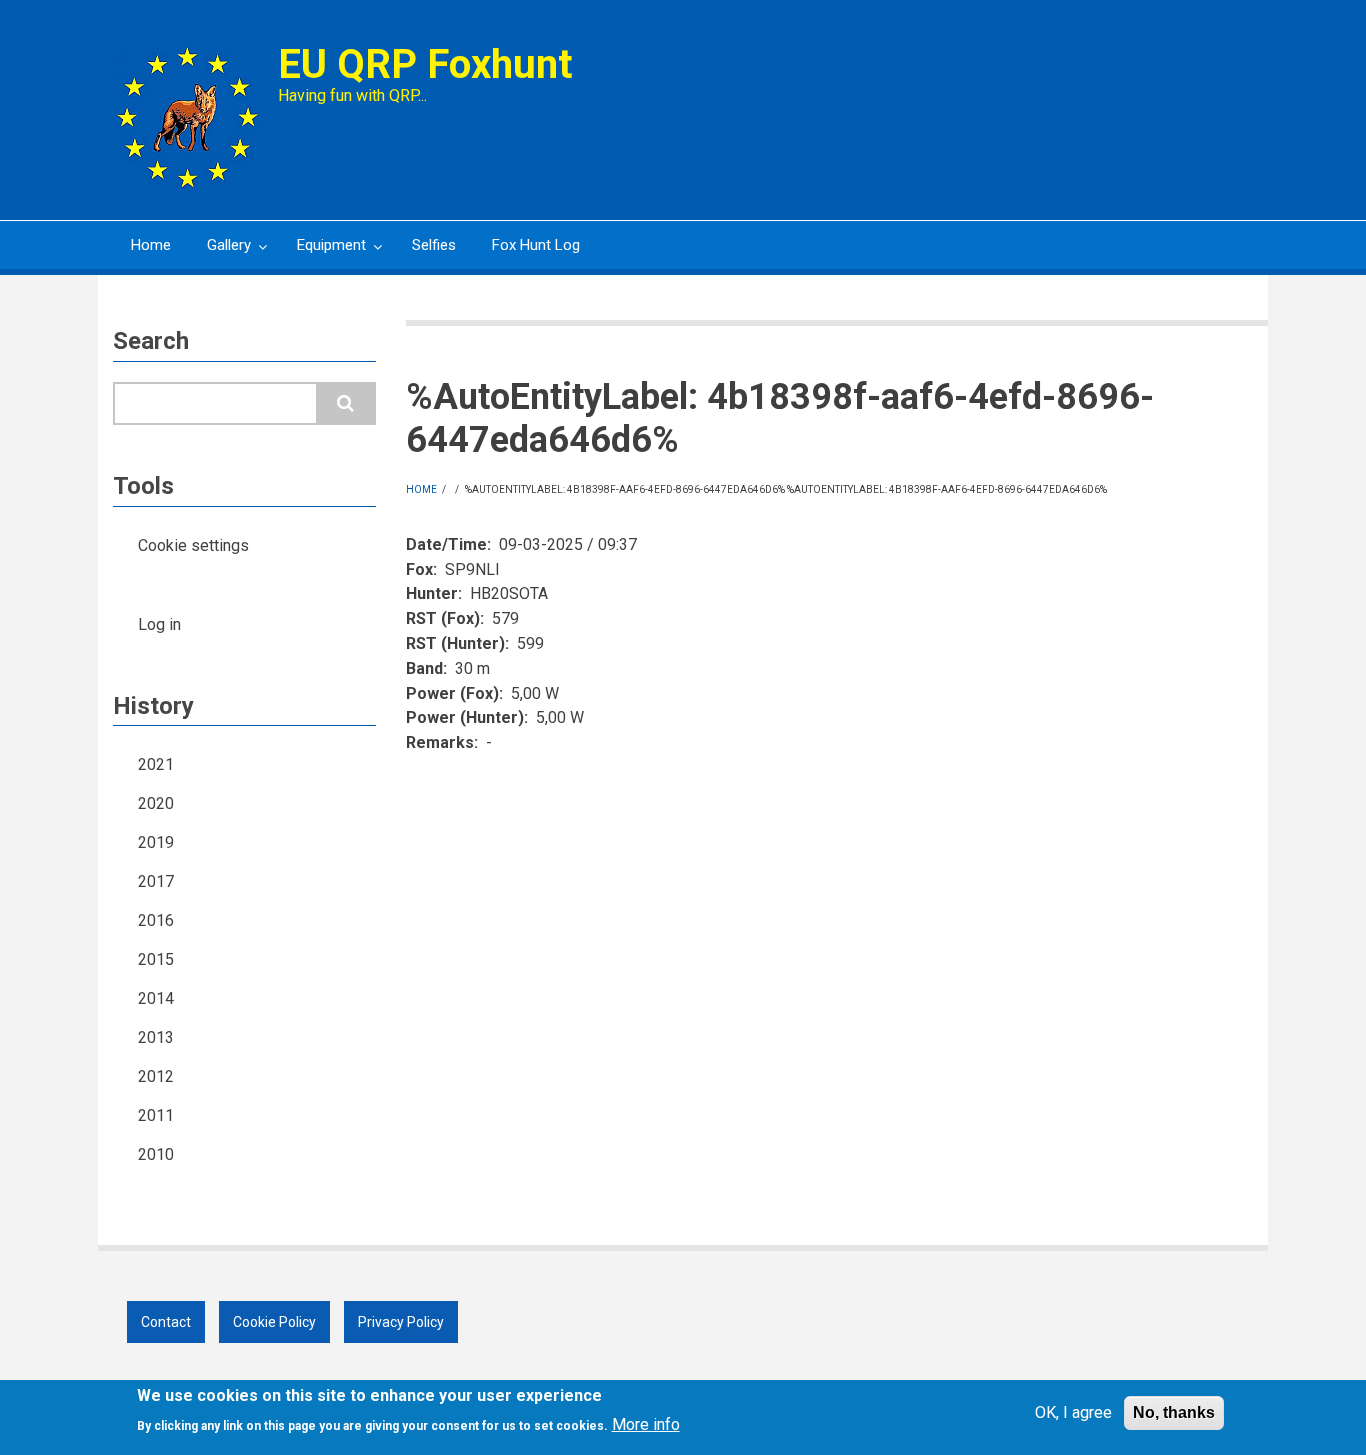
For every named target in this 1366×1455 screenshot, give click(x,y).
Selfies (434, 245)
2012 (156, 1076)
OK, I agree (1073, 1412)
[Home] (188, 116)
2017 (156, 881)
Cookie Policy (274, 1322)
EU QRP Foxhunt (425, 64)
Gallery (220, 252)
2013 (156, 1037)
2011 (156, 1115)
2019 (156, 842)
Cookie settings (193, 545)
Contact (166, 1322)
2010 (156, 1154)
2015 (156, 959)
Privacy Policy (401, 1322)
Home (151, 245)
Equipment (322, 252)
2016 (156, 920)
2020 (156, 803)
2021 (156, 764)
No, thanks (1174, 1412)
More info (646, 1424)
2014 (156, 998)
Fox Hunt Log (536, 245)
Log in (159, 624)
